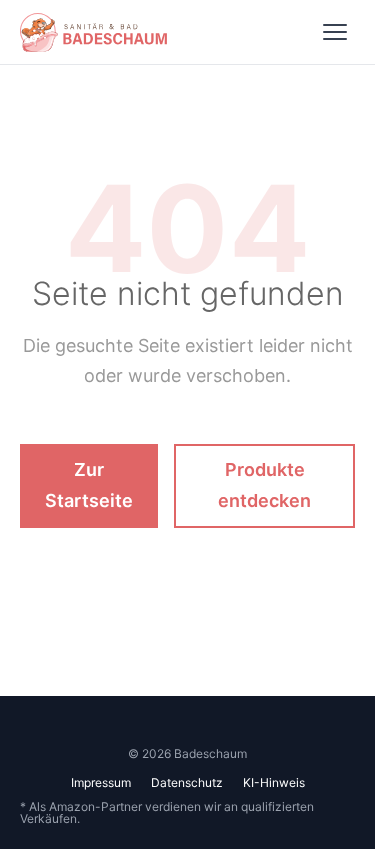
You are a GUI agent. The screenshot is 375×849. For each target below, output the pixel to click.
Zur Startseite (89, 485)
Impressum (101, 782)
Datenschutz (187, 782)
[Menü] (335, 32)
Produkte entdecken (264, 485)
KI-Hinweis (274, 782)
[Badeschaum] (93, 32)
